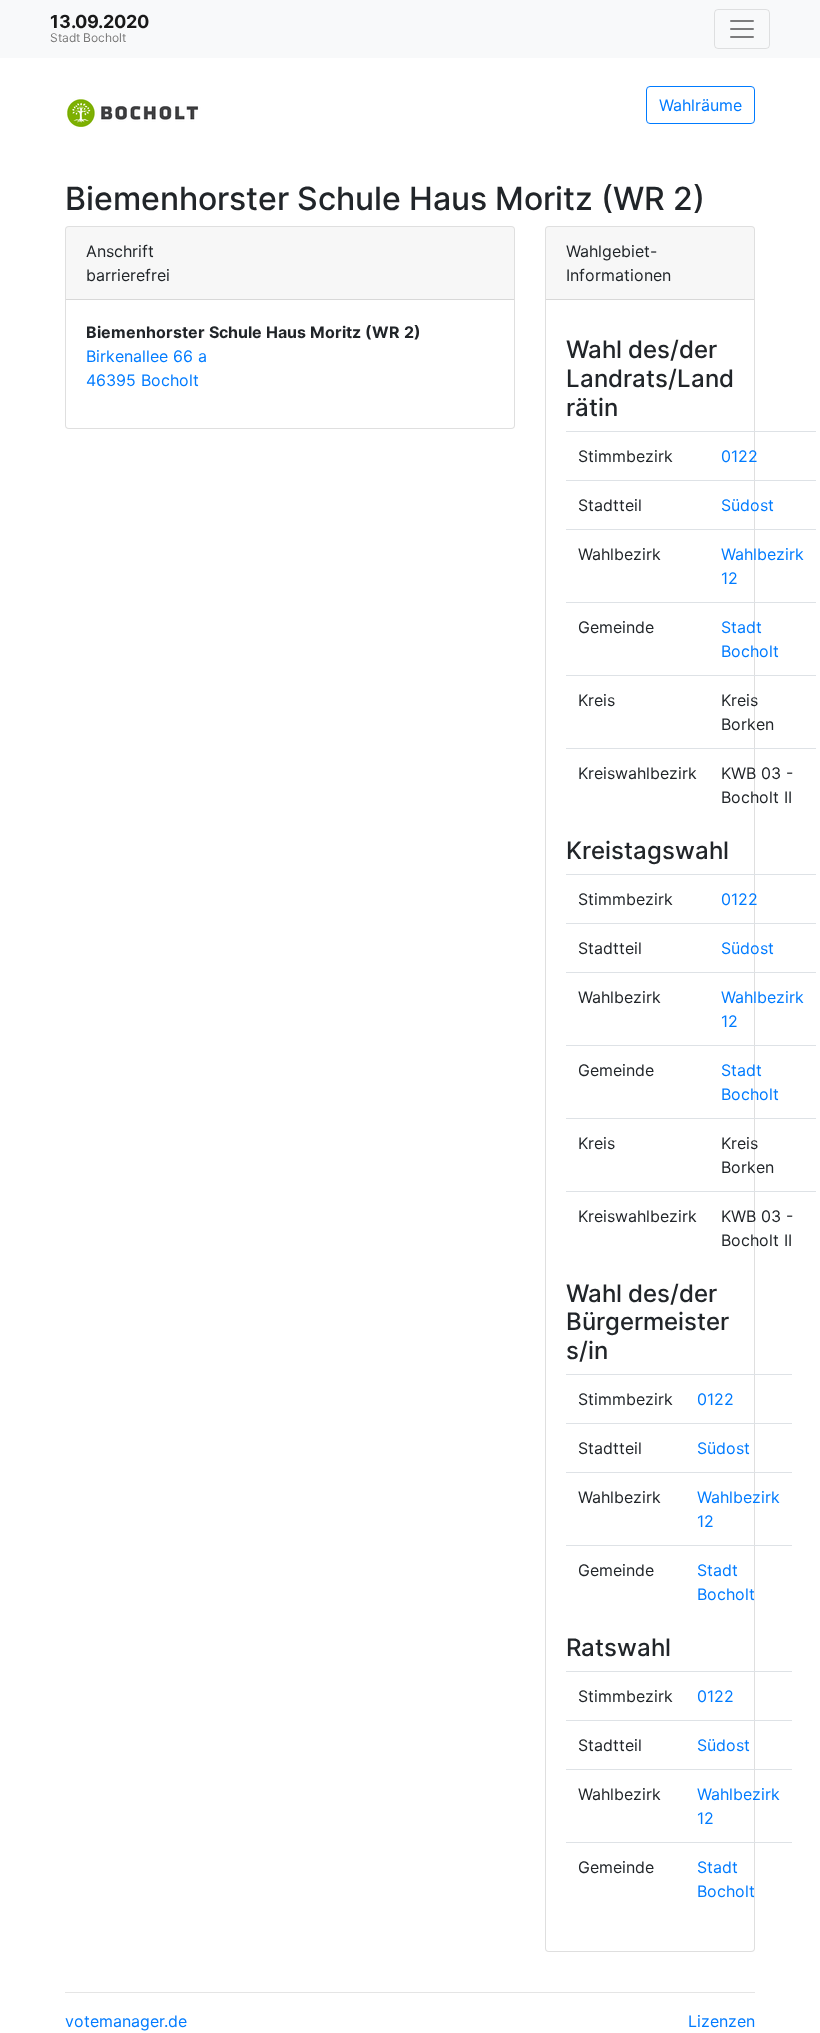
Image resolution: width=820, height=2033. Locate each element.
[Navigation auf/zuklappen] (742, 29)
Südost (747, 505)
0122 (739, 456)
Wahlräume (700, 105)
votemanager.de (126, 2021)
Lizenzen (721, 2021)
